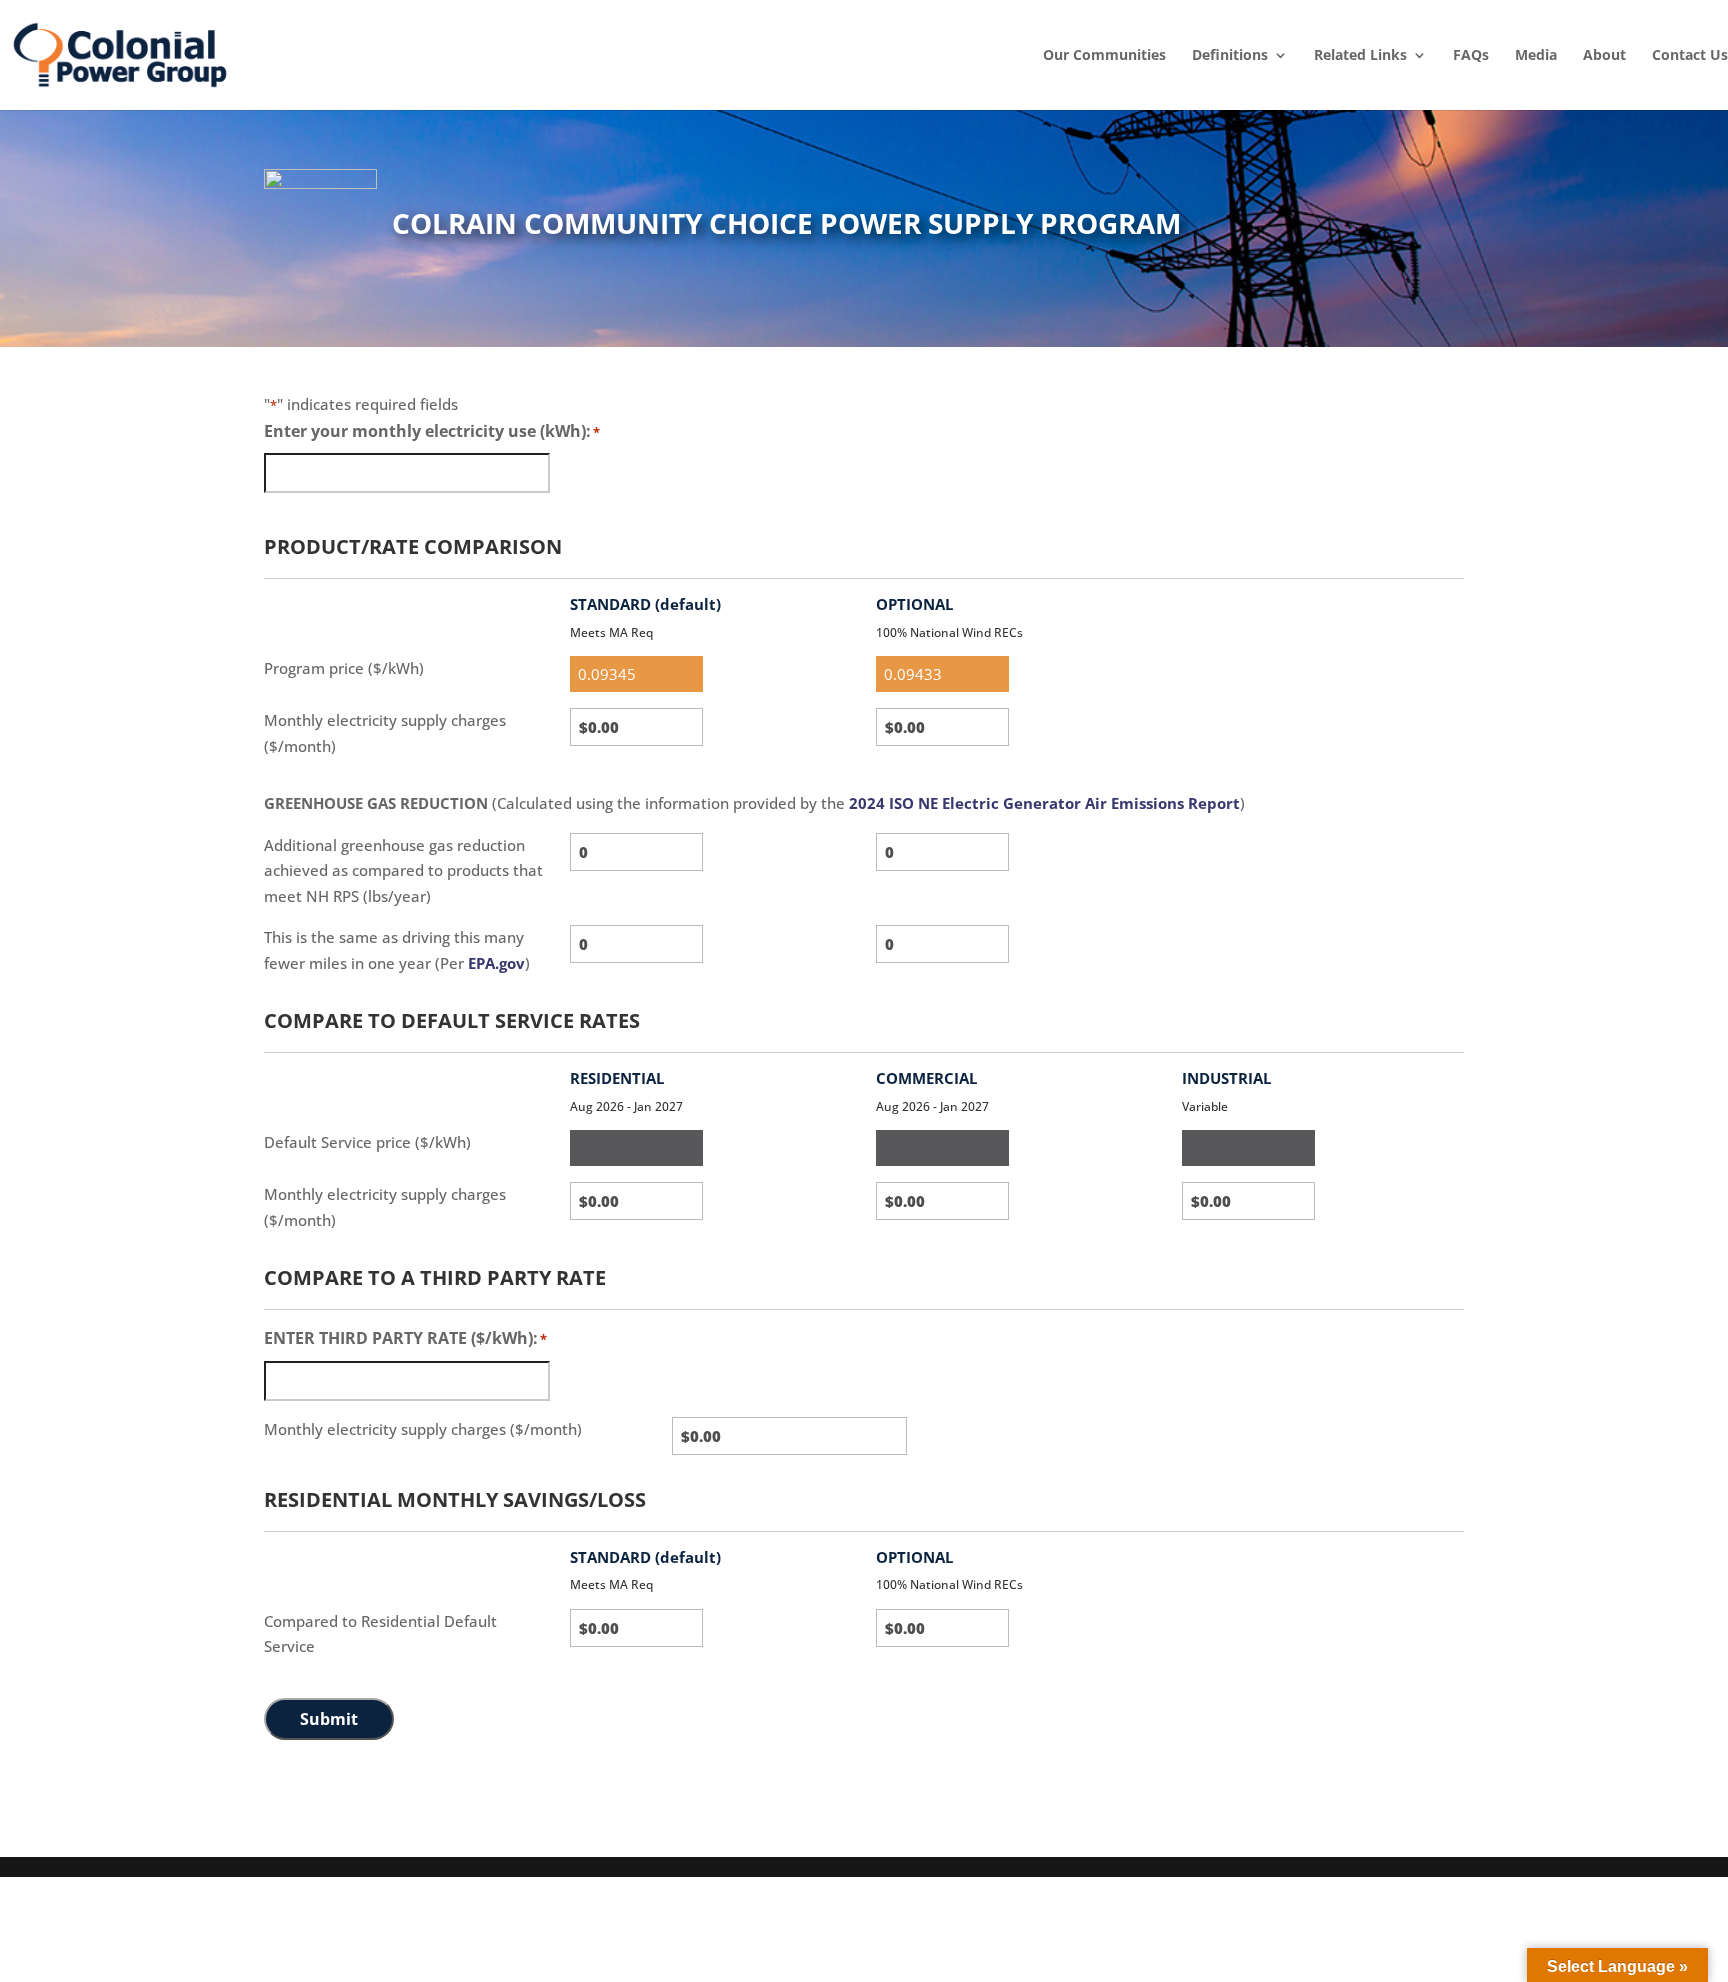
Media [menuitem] (1536, 55)
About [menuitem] (1604, 55)
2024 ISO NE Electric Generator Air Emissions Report (1044, 803)
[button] (1708, 1837)
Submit (329, 1719)
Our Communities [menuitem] (1104, 55)
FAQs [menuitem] (1471, 55)
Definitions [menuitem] (1230, 55)
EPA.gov (496, 963)
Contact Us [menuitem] (1690, 55)
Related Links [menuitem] (1360, 55)
